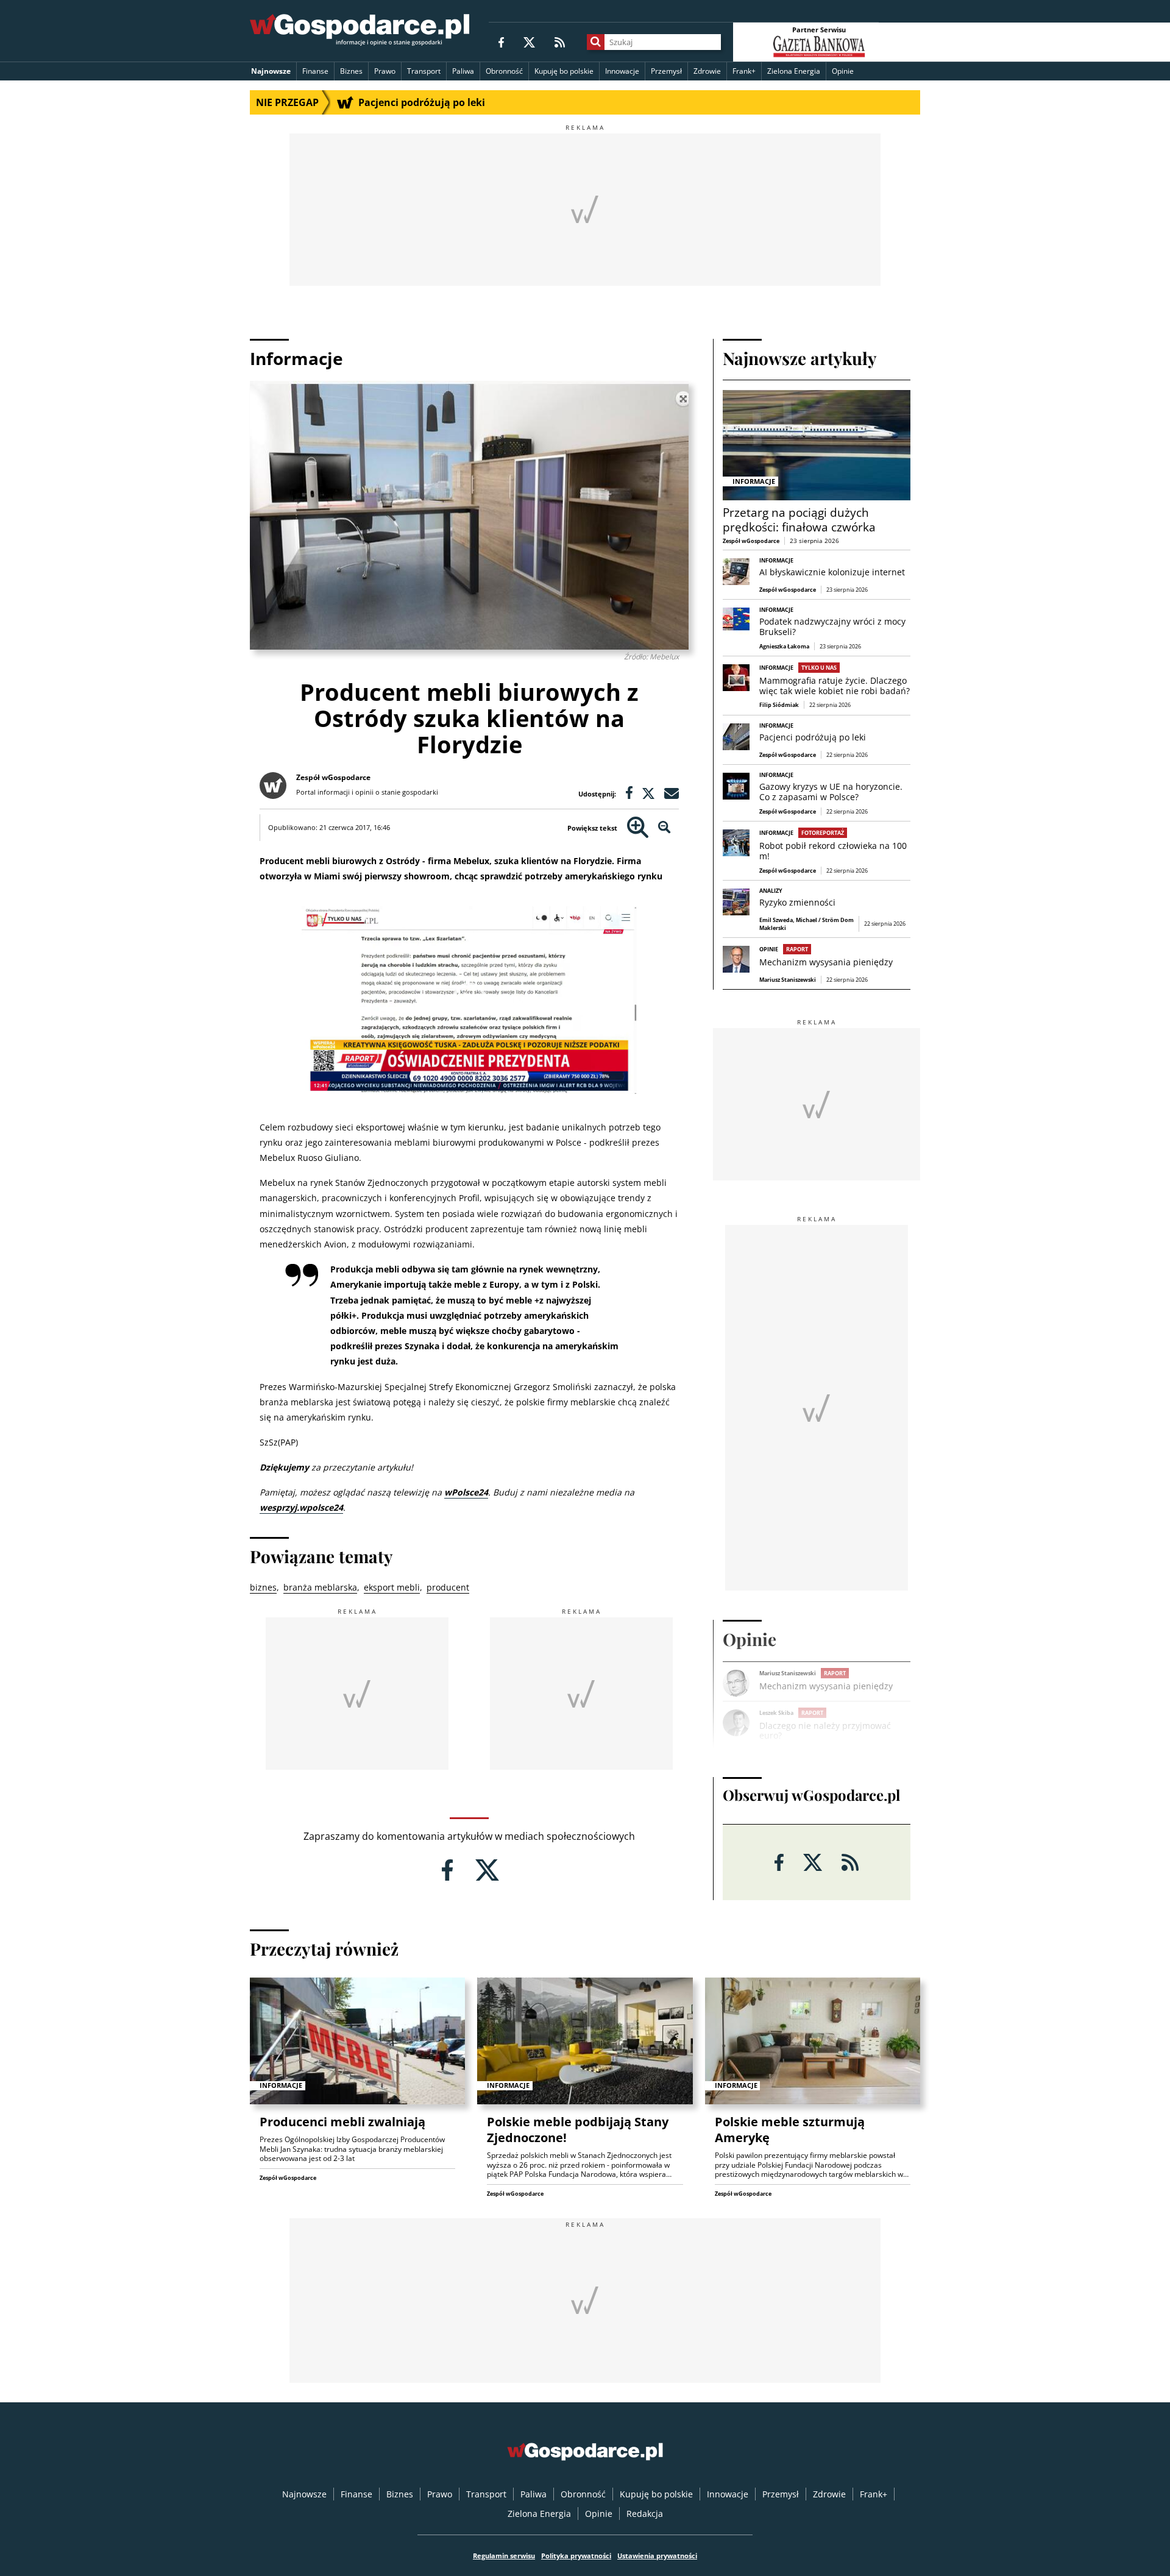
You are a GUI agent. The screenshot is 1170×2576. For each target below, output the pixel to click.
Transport (424, 71)
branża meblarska (320, 1587)
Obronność (504, 71)
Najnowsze (271, 71)
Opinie (843, 71)
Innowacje (622, 71)
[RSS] (560, 42)
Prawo (385, 71)
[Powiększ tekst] (638, 828)
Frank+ (744, 71)
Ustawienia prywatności (657, 2556)
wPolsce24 (466, 1492)
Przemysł (666, 71)
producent (448, 1587)
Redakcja (645, 2514)
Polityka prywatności (576, 2556)
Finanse (315, 71)
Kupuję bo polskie (564, 71)
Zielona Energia (794, 71)
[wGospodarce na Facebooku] (501, 42)
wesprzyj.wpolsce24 (301, 1507)
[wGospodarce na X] (529, 42)
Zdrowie (707, 71)
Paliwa (463, 71)
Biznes (351, 71)
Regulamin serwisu (504, 2556)
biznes (263, 1587)
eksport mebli (392, 1587)
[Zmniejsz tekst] (665, 828)
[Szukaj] (596, 42)
